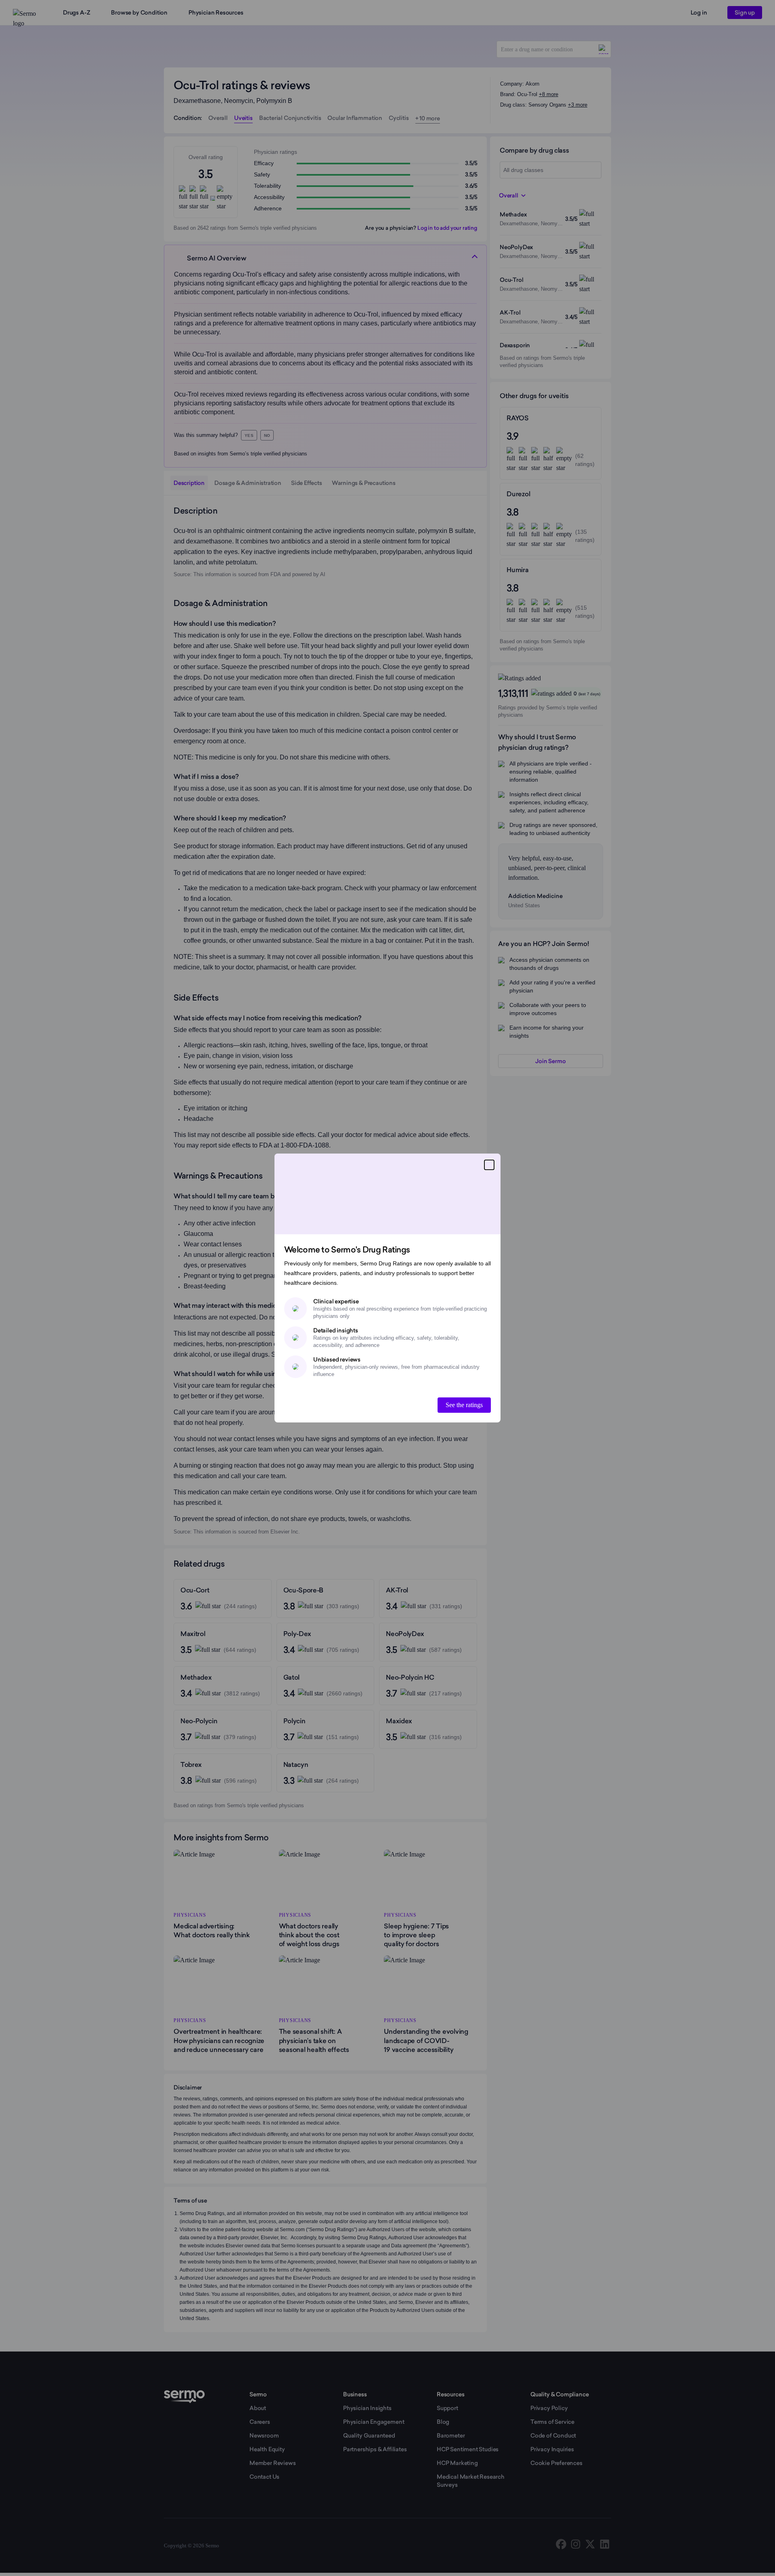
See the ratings (464, 1405)
